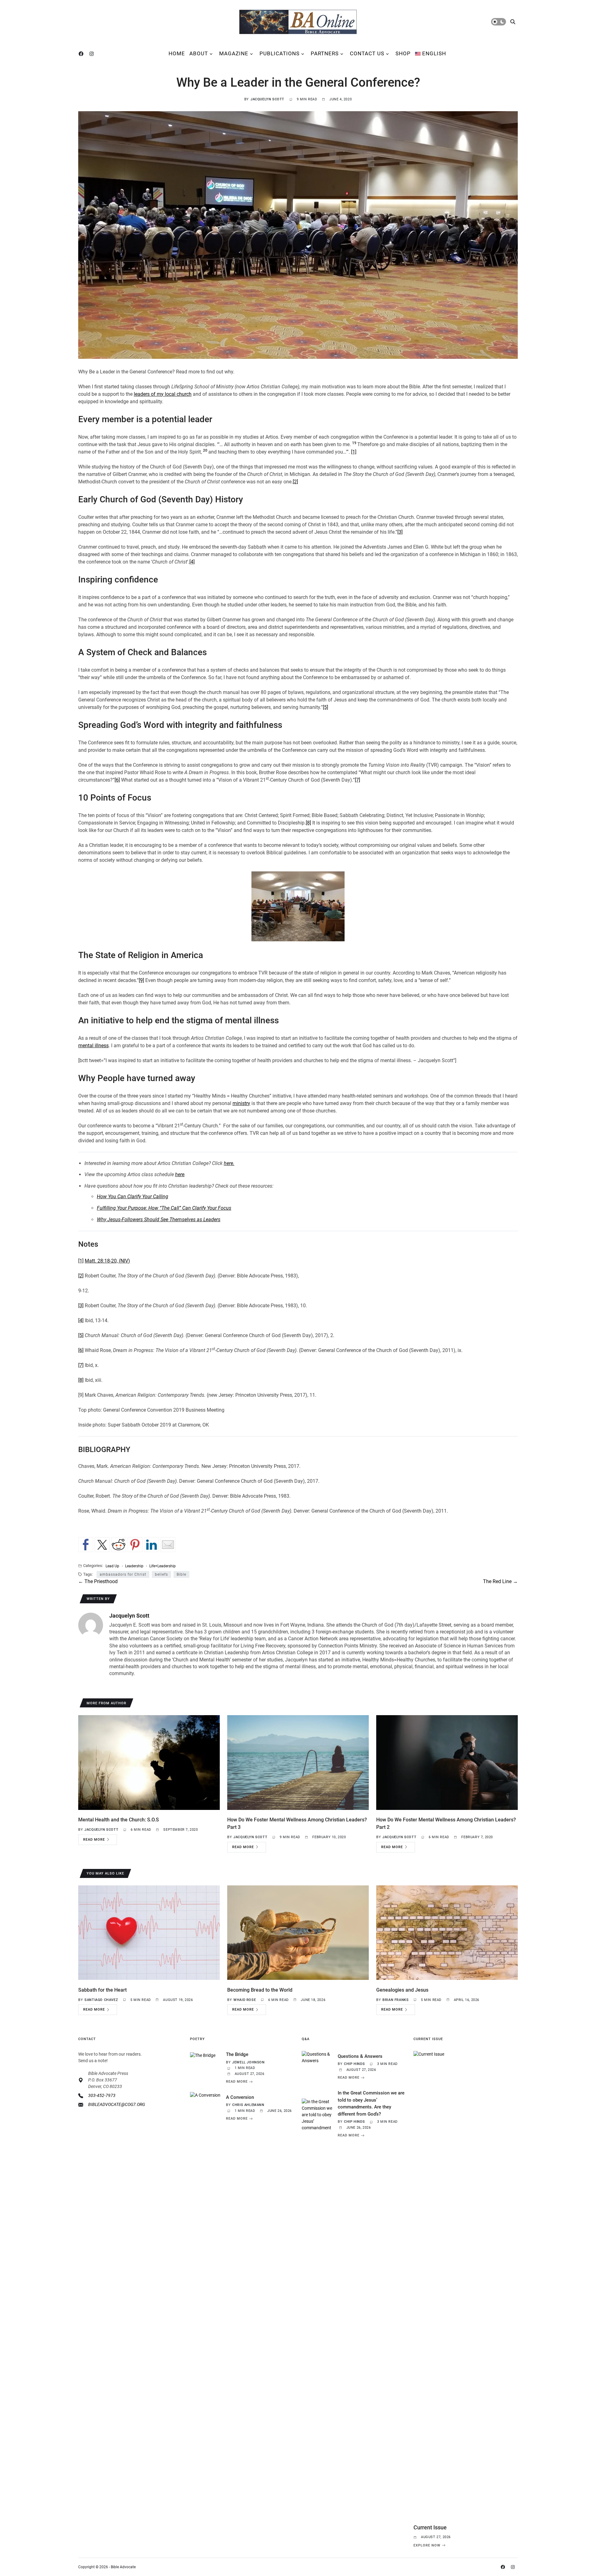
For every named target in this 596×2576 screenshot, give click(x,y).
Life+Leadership (163, 1566)
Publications (280, 53)
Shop (403, 53)
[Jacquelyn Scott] (91, 1625)
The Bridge (237, 2054)
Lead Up (112, 1566)
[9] (141, 980)
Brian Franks (395, 2000)
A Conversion (240, 2097)
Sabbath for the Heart (102, 1990)
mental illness (93, 1046)
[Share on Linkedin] (151, 1545)
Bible (181, 1574)
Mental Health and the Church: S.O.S (119, 1820)
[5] (325, 707)
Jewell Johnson (248, 2062)
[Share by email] (168, 1545)
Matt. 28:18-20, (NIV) (107, 1261)
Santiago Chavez (101, 2000)
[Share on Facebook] (86, 1545)
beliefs (161, 1574)
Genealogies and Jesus (402, 1990)
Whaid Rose (245, 2000)
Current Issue (430, 2527)
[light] (499, 22)
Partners (325, 53)
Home (177, 53)
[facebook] (82, 54)
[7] (357, 780)
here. (229, 1163)
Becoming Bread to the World (260, 1990)
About (199, 53)
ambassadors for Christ (123, 1574)
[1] (354, 452)
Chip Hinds (354, 2064)
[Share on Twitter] (102, 1545)
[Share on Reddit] (119, 1545)
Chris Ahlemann (248, 2105)
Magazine (234, 53)
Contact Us (367, 53)
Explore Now (427, 2545)
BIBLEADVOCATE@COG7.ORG (117, 2104)
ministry (241, 1103)
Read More (94, 1840)
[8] (308, 823)
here (180, 1174)
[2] (295, 482)
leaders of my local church (163, 394)
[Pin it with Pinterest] (135, 1545)
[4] (192, 562)
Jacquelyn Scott (267, 99)
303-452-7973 (102, 2095)
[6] (117, 780)
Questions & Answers (360, 2056)
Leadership (134, 1566)
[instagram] (93, 54)
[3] (400, 532)
